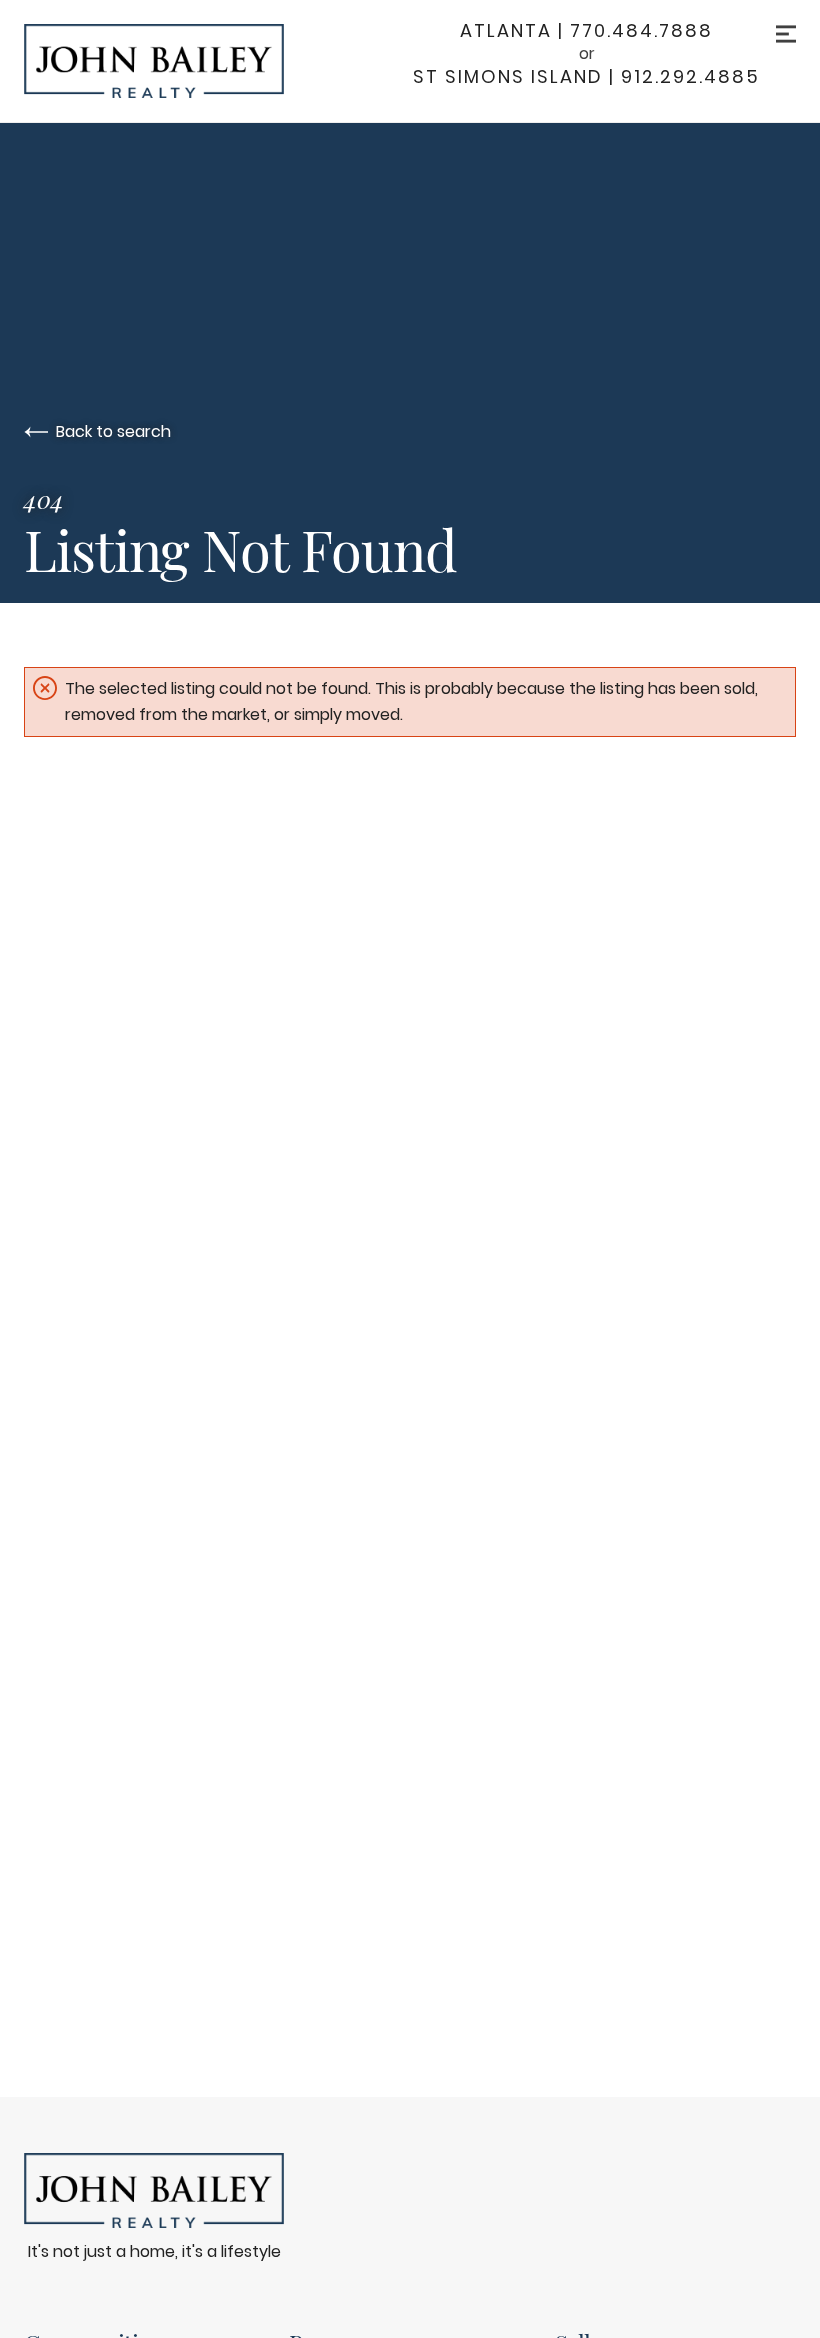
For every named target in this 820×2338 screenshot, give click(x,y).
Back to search (113, 431)
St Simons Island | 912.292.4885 (586, 77)
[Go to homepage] (174, 61)
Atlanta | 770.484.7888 (586, 31)
